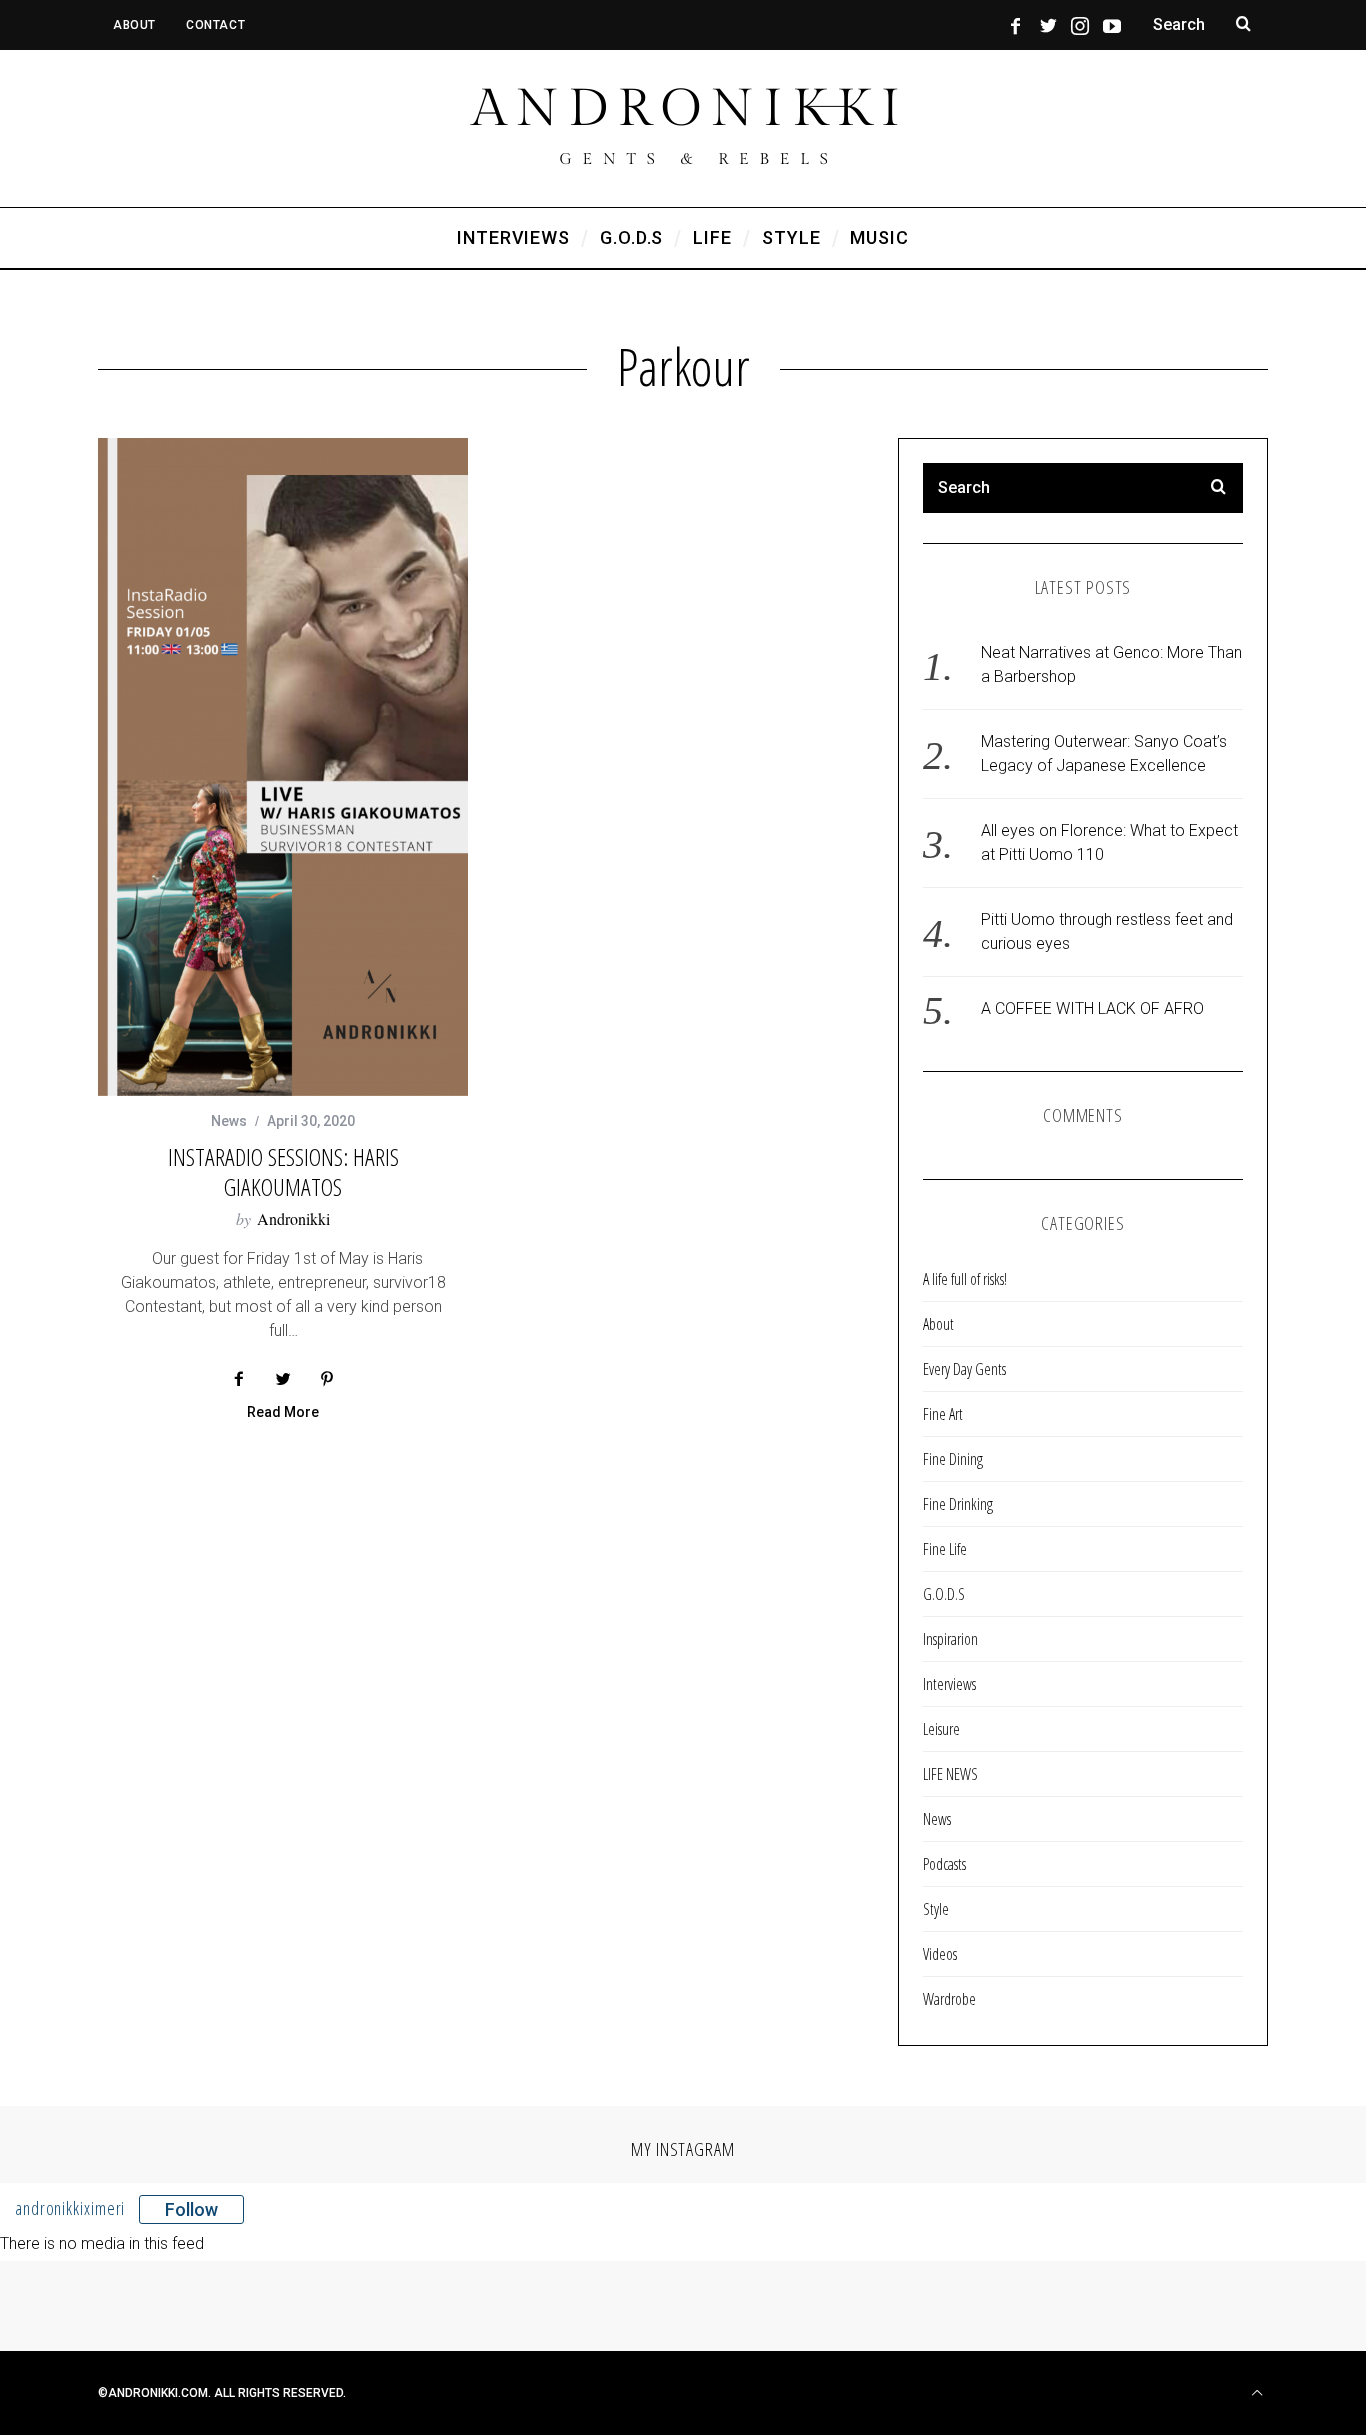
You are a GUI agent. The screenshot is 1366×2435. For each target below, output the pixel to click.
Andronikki (293, 1218)
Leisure (941, 1729)
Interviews (949, 1684)
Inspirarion (950, 1639)
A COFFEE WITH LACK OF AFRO (1092, 1008)
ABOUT (134, 25)
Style (936, 1909)
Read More (283, 1412)
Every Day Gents (964, 1369)
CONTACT (215, 25)
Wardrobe (949, 1999)
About (938, 1324)
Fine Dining (953, 1459)
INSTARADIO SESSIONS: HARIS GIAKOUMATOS (283, 1171)
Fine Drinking (958, 1504)
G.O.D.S (944, 1594)
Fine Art (943, 1414)
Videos (940, 1954)
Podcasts (944, 1864)
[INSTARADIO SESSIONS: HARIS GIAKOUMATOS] (283, 767)
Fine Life (945, 1549)
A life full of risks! (965, 1279)
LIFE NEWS (950, 1774)
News (229, 1121)
